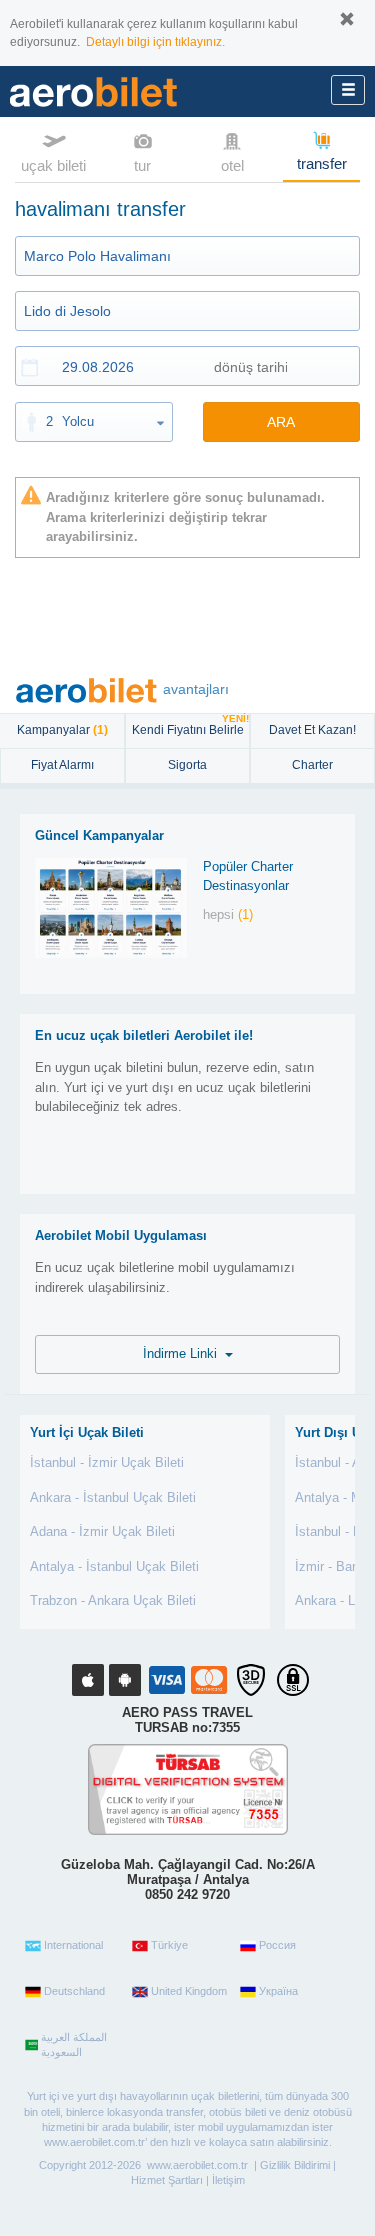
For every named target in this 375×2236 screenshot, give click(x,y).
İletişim (228, 2180)
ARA (281, 422)
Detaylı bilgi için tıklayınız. (155, 42)
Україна (278, 1991)
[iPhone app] (88, 1680)
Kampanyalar (62, 730)
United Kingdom (189, 1991)
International (73, 1945)
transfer (322, 163)
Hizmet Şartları (167, 2180)
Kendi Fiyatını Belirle (190, 725)
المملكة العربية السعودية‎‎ (74, 2045)
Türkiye (169, 1945)
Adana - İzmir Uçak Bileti (102, 1531)
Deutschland (74, 1991)
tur (142, 165)
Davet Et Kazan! (312, 730)
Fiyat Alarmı (62, 765)
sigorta (187, 765)
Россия (277, 1945)
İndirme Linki (184, 1353)
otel (232, 165)
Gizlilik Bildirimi (295, 2165)
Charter (312, 765)
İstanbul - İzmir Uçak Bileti (107, 1462)
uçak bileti (53, 165)
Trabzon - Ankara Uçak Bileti (113, 1600)
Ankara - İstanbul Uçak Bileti (113, 1497)
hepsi (228, 914)
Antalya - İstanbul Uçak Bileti (114, 1566)
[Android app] (125, 1680)
